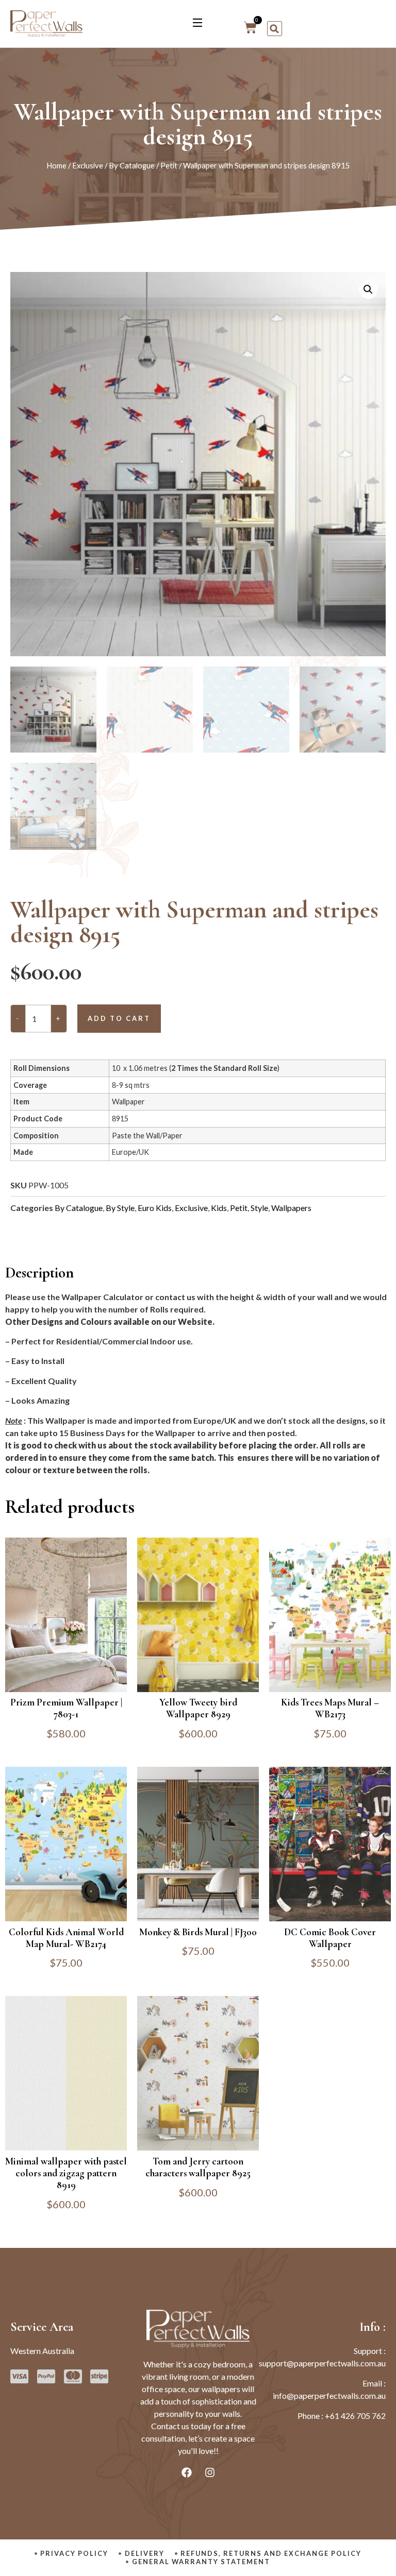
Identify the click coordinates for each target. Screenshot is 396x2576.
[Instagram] (210, 2472)
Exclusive (88, 165)
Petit (169, 165)
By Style (120, 1208)
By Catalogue (132, 165)
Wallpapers (291, 1208)
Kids (219, 1208)
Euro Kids (155, 1208)
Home (56, 165)
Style (259, 1208)
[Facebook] (187, 2472)
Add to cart (119, 1018)
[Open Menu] (198, 24)
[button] (275, 29)
